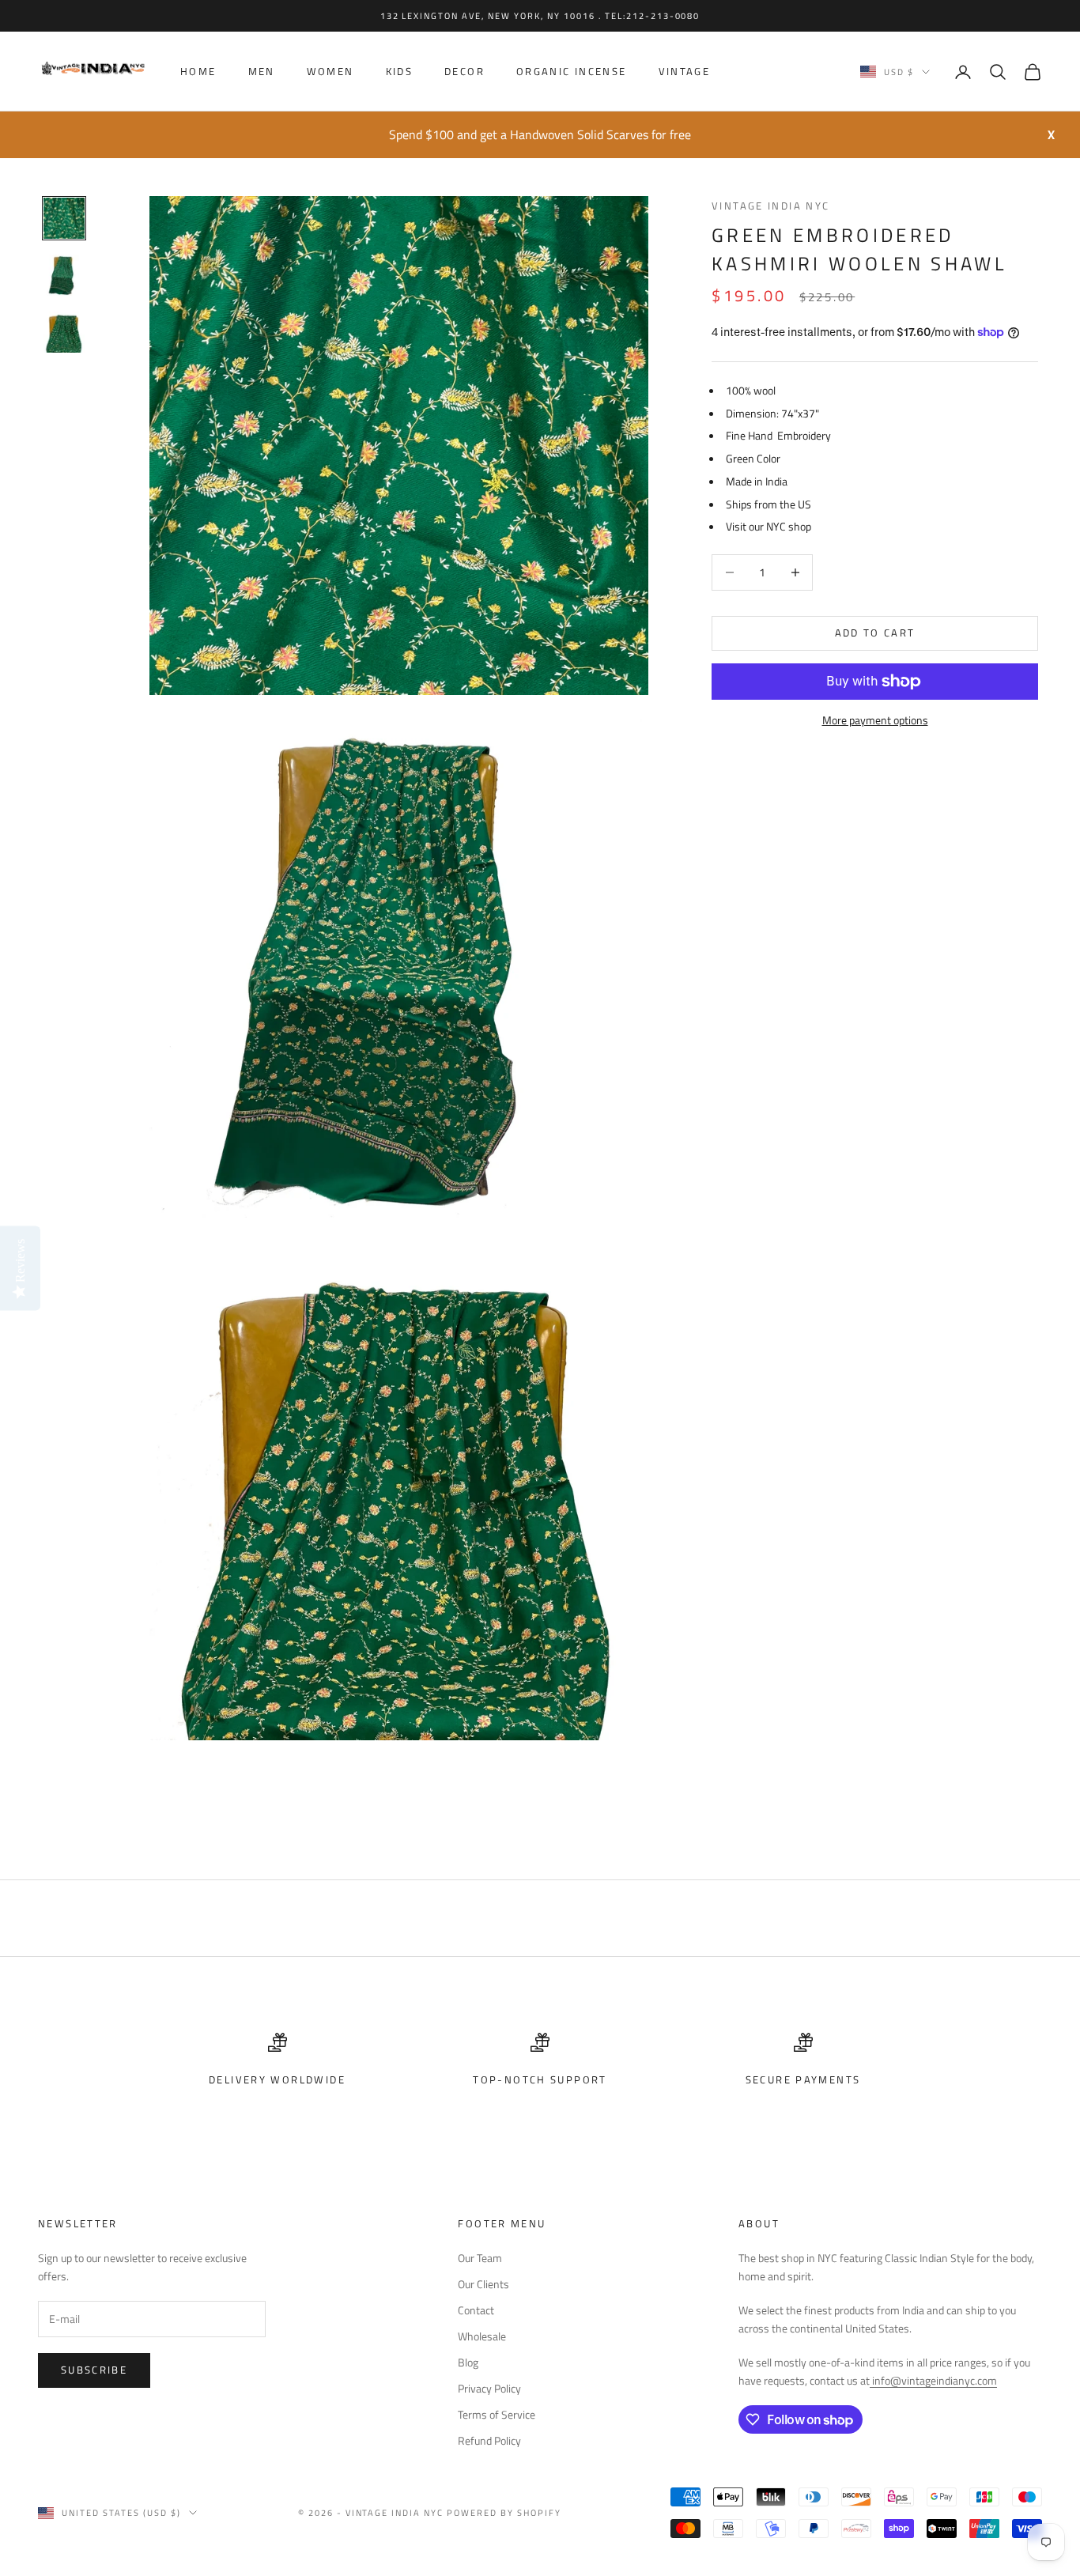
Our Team (480, 2258)
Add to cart (875, 633)
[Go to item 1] (64, 218)
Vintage (685, 72)
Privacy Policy (489, 2388)
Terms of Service (497, 2414)
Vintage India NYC (770, 206)
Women (330, 72)
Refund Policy (489, 2440)
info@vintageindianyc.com (933, 2380)
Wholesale (482, 2336)
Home (198, 72)
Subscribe (94, 2370)
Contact (476, 2310)
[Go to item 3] (64, 332)
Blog (468, 2362)
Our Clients (483, 2284)
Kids (400, 72)
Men (262, 72)
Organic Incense (572, 72)
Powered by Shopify (504, 2513)
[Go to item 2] (64, 275)
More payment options (875, 720)
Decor (464, 72)
